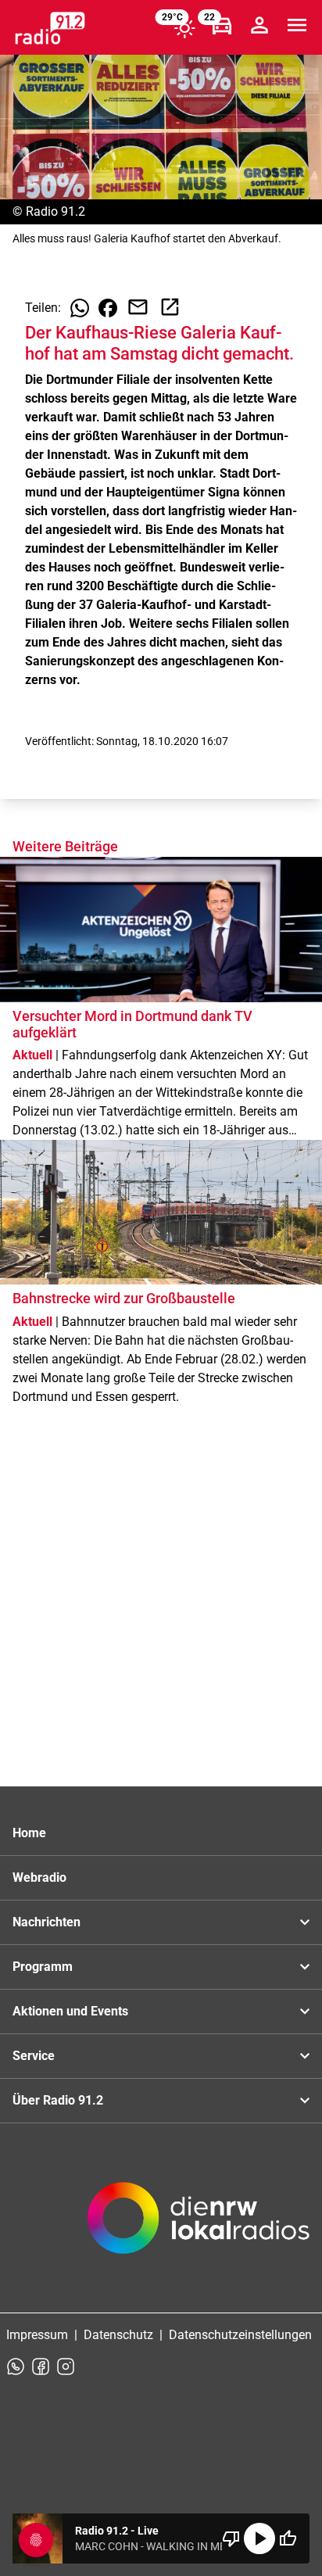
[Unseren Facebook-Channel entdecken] (41, 2366)
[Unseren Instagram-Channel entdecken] (66, 2366)
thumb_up (288, 2538)
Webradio (39, 1877)
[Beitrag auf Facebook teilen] (108, 308)
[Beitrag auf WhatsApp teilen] (80, 308)
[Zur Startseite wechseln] (50, 28)
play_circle (259, 2538)
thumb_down (231, 2538)
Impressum (37, 2335)
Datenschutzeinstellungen (240, 2335)
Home (29, 1833)
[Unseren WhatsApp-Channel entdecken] (16, 2366)
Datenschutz (118, 2335)
